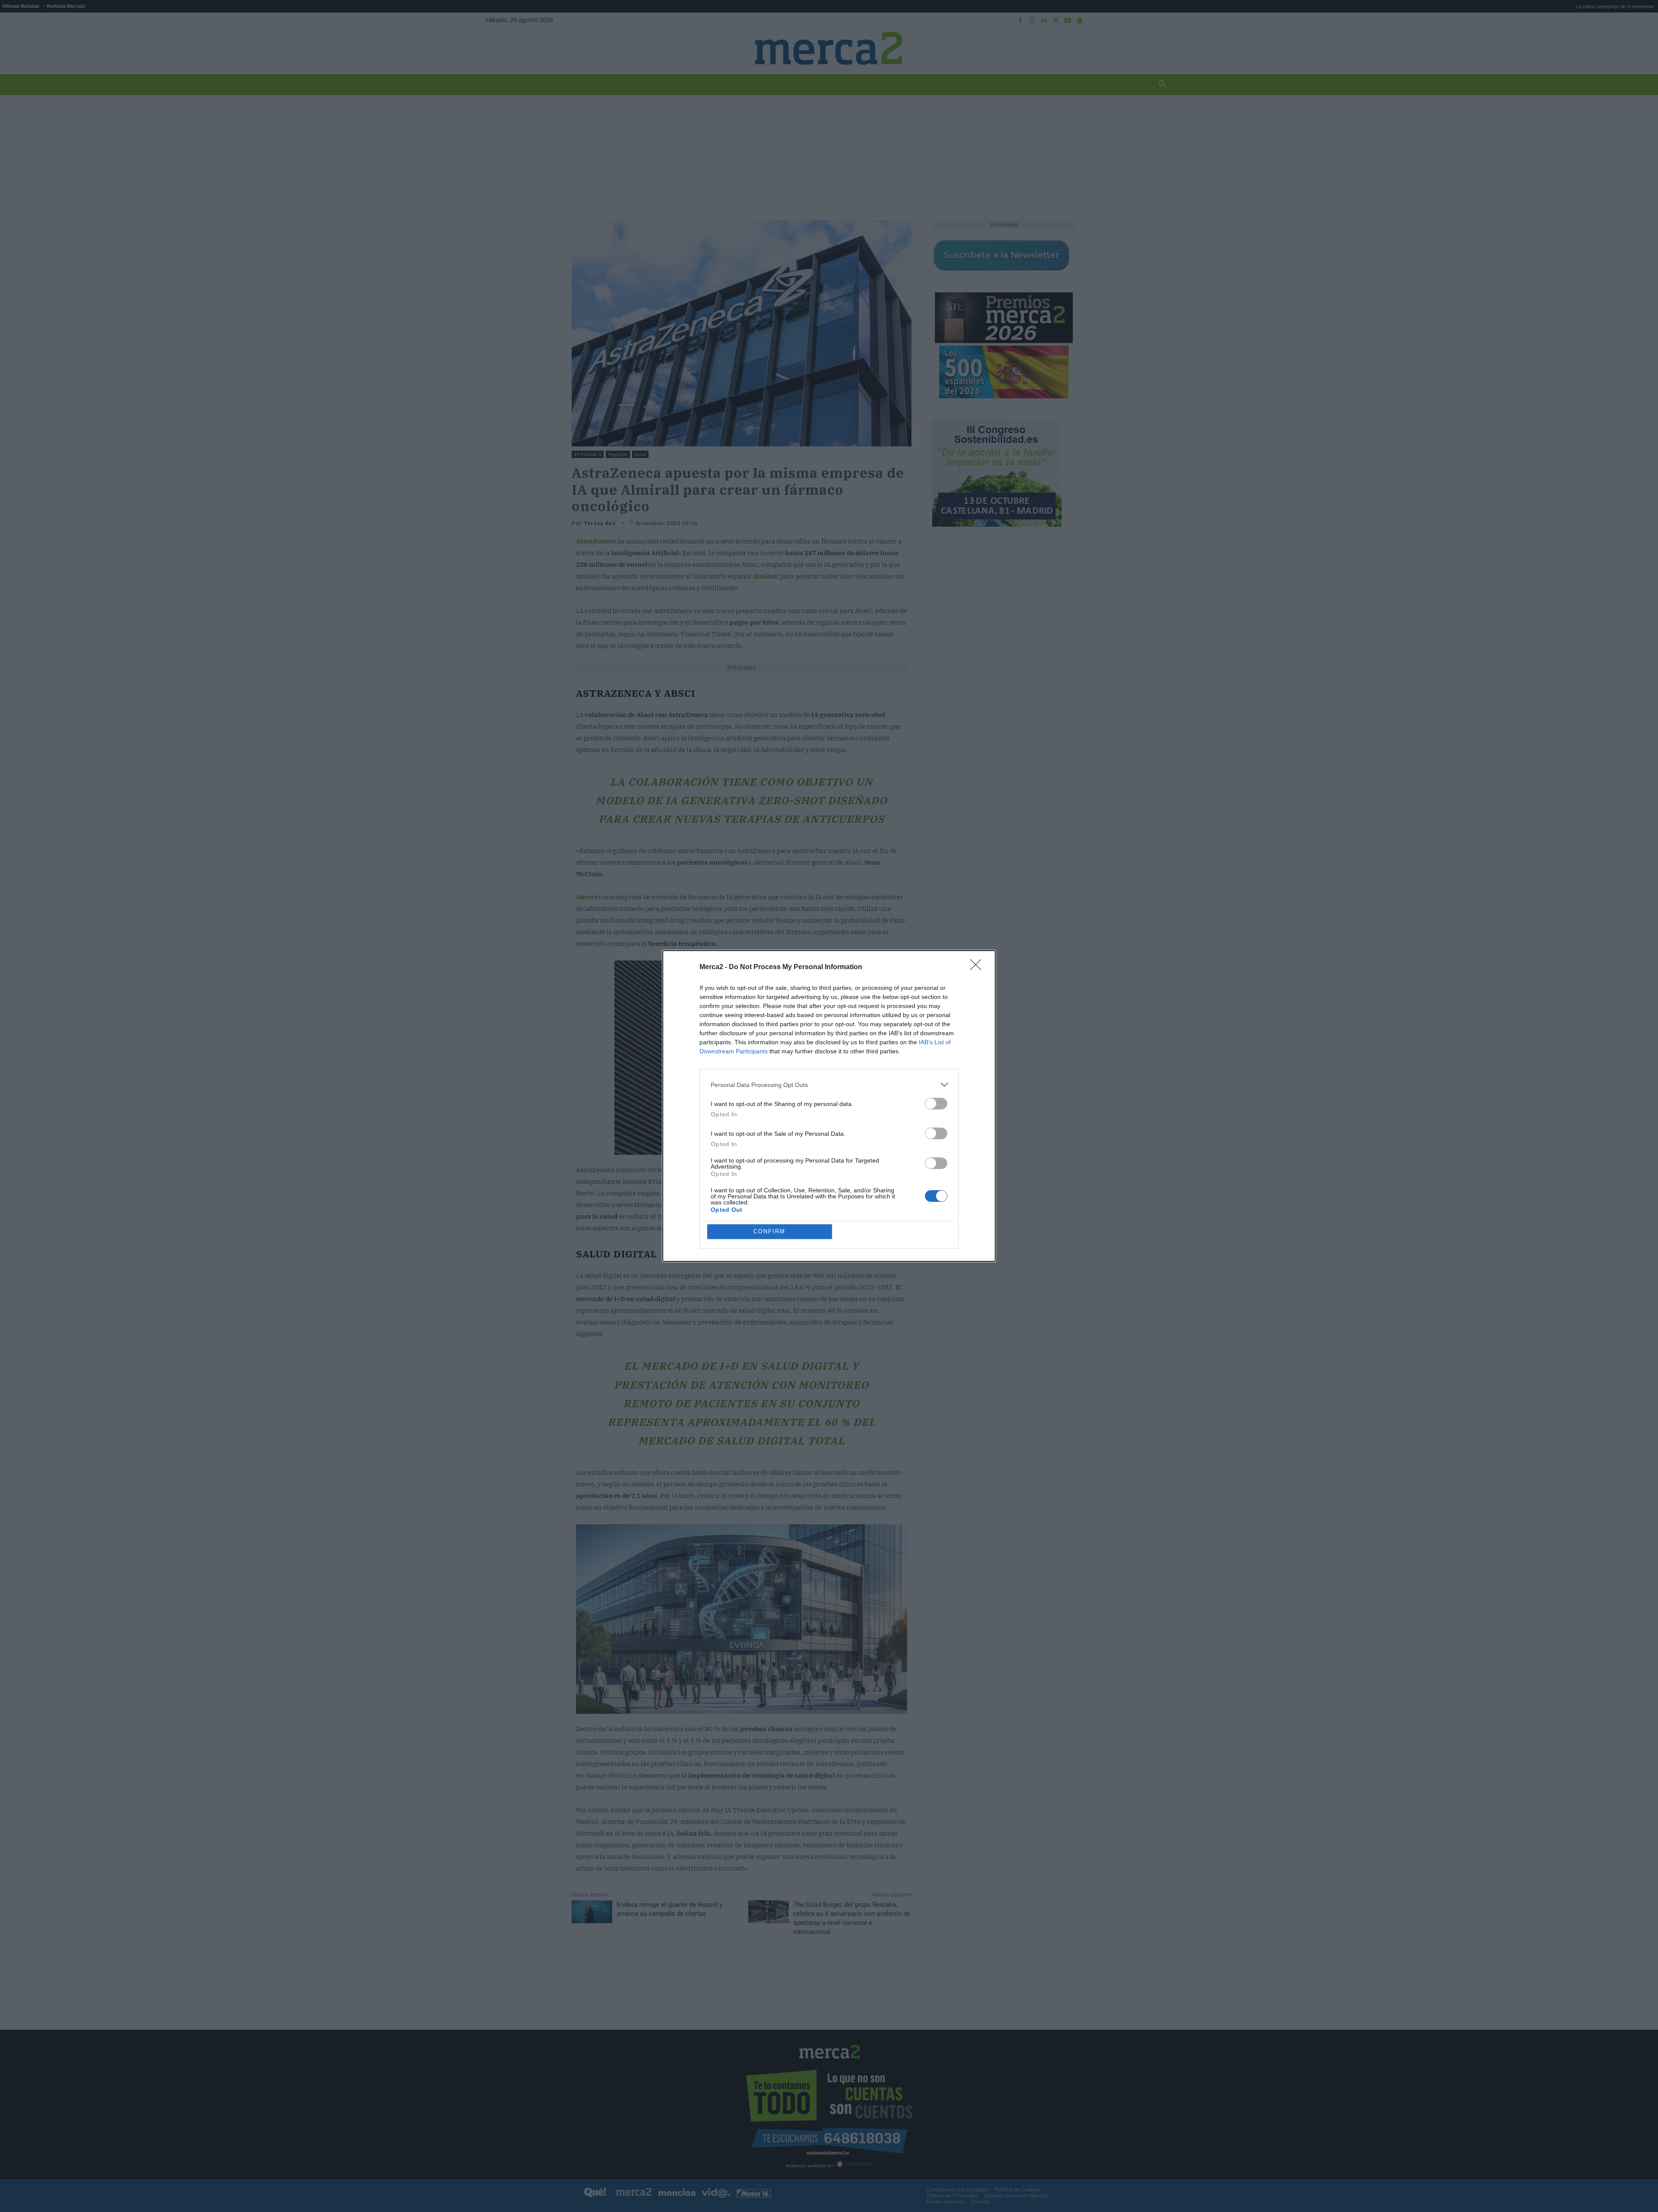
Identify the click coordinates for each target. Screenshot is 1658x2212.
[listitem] (829, 1085)
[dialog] (829, 1106)
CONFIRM (769, 1231)
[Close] (978, 967)
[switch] (936, 1104)
